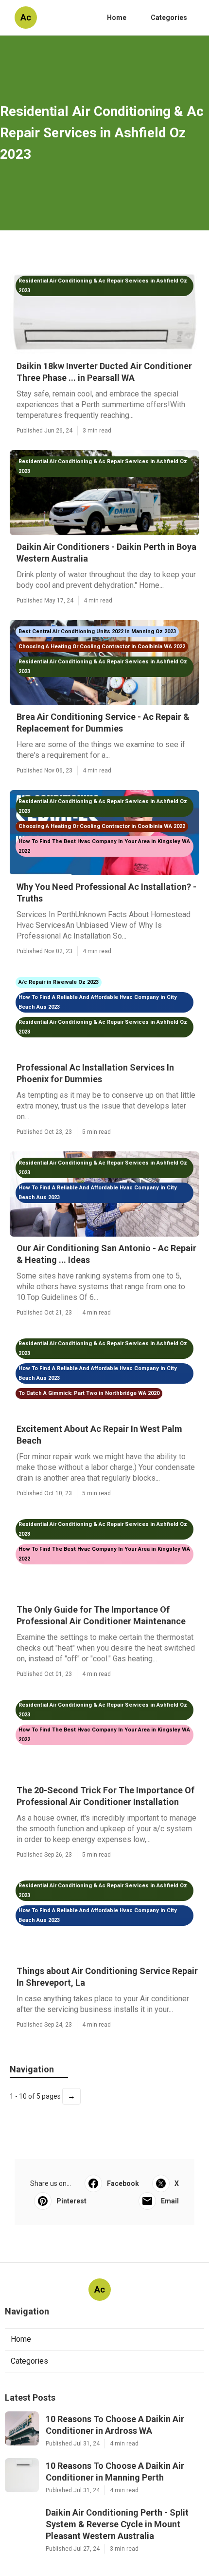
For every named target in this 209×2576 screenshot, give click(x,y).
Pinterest (71, 2201)
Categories (169, 18)
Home (117, 18)
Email (170, 2201)
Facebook (123, 2183)
